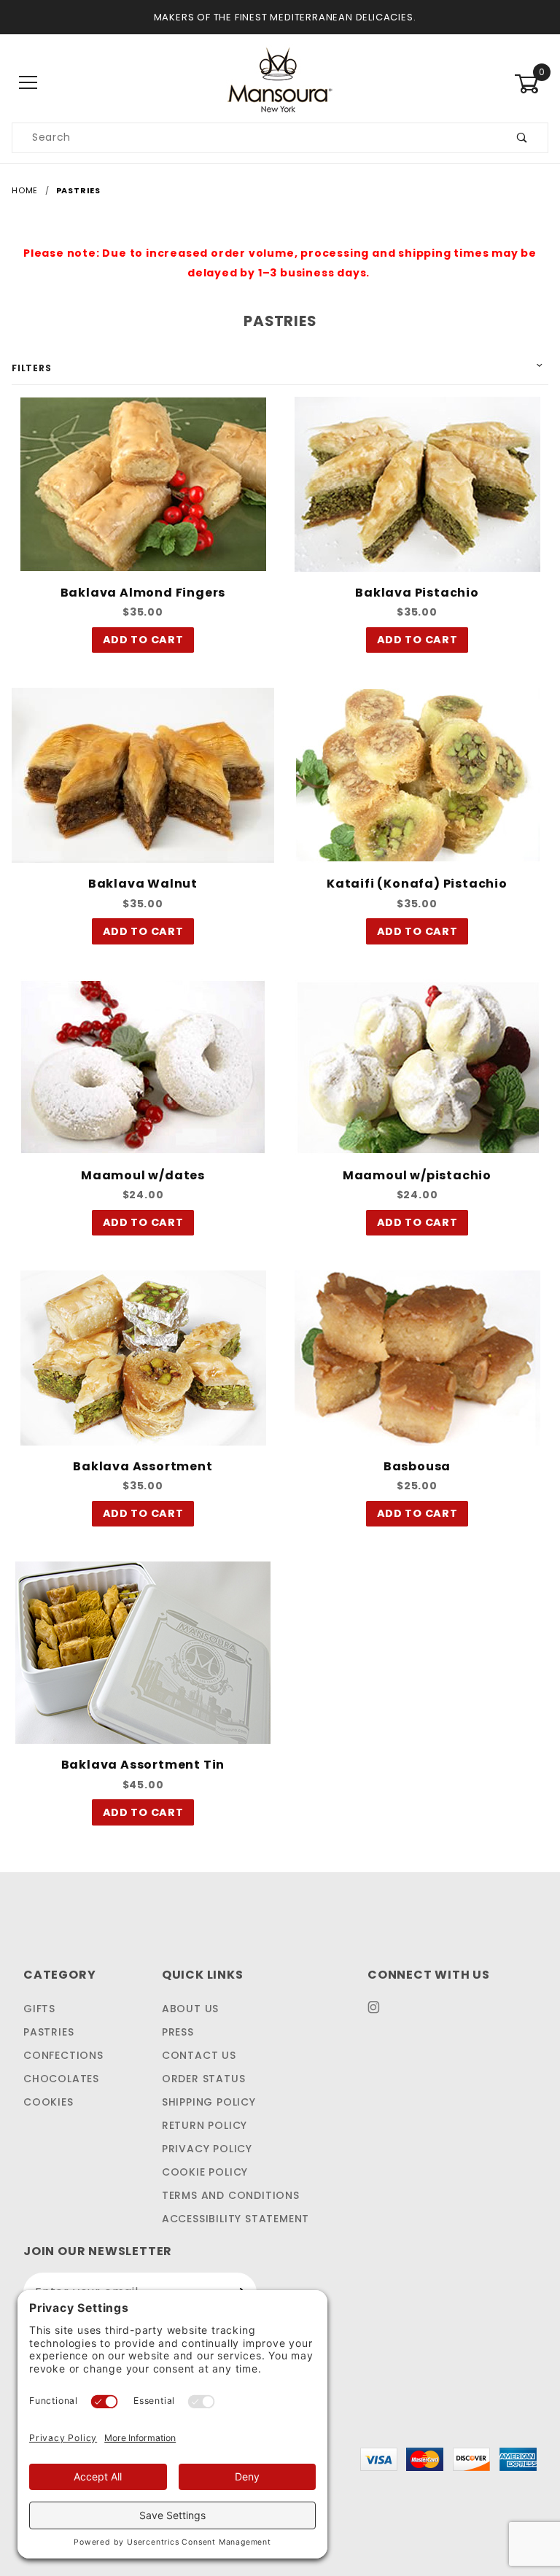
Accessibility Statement (236, 2219)
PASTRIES (48, 2032)
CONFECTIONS (63, 2055)
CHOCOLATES (61, 2079)
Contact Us (199, 2055)
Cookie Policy (205, 2172)
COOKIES (48, 2102)
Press (178, 2032)
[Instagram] (380, 2013)
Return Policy (205, 2125)
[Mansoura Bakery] (280, 79)
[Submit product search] (522, 138)
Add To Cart (143, 640)
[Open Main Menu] (29, 84)
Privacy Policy (207, 2149)
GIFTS (39, 2009)
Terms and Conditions (231, 2195)
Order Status (204, 2079)
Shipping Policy (209, 2102)
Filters (32, 368)
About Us (190, 2009)
